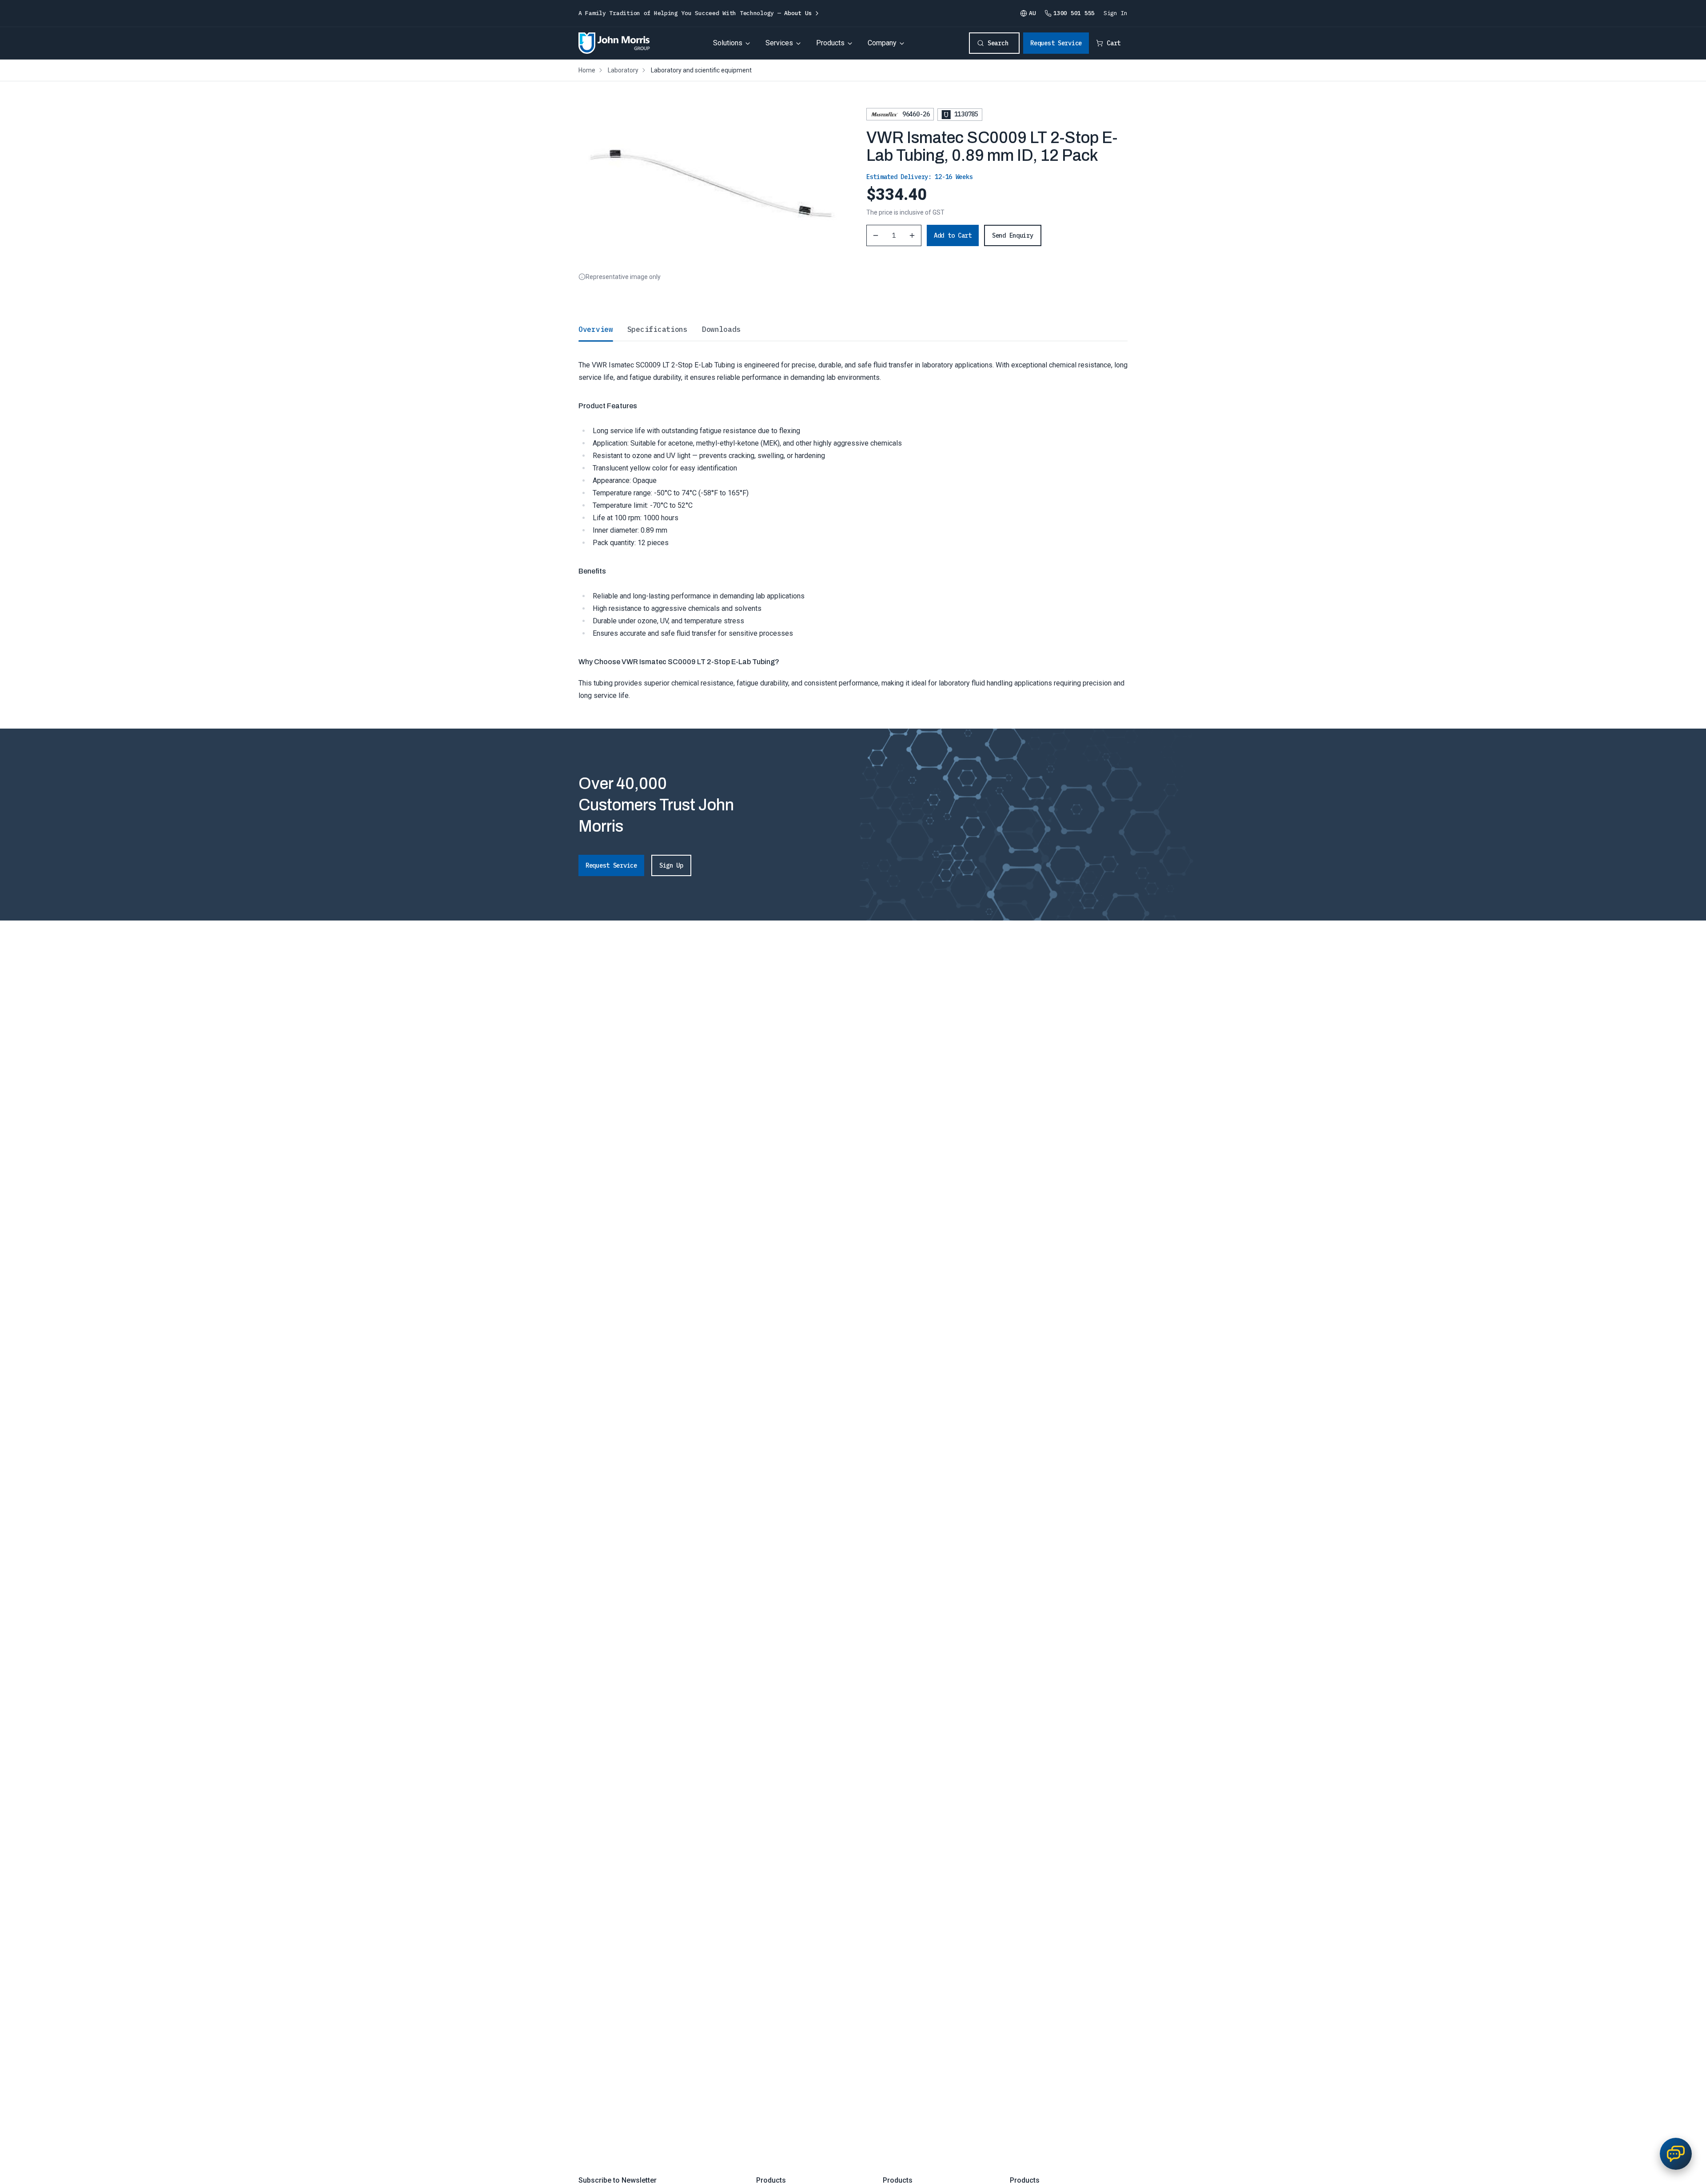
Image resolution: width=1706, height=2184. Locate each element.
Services (779, 43)
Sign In (1116, 13)
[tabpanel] (853, 521)
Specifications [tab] (658, 329)
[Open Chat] (1676, 2154)
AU (1032, 13)
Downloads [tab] (721, 329)
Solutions (728, 43)
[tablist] (853, 329)
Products (830, 43)
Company (882, 43)
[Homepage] (614, 43)
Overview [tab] (596, 329)
